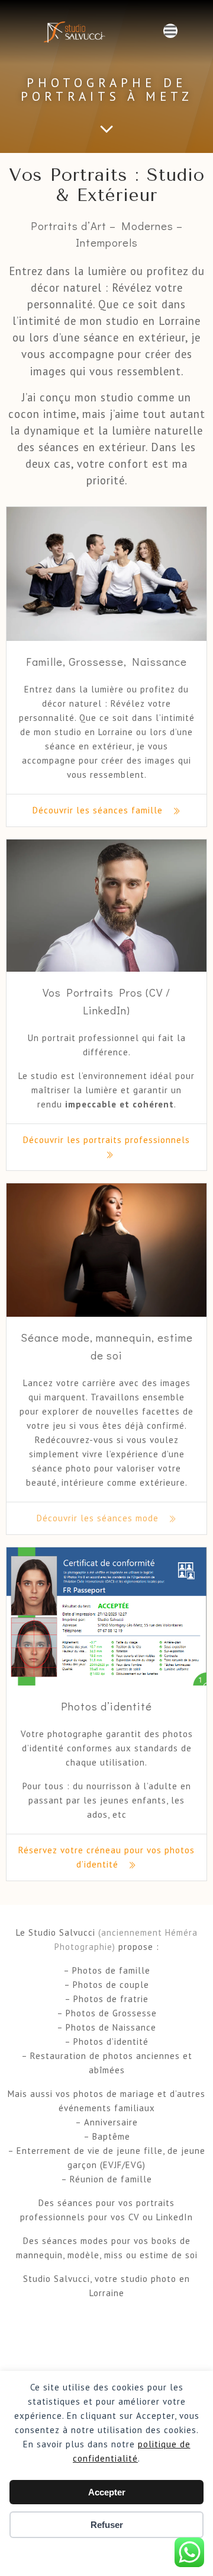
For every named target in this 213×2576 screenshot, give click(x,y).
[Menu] (170, 31)
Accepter (107, 2492)
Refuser (107, 2525)
